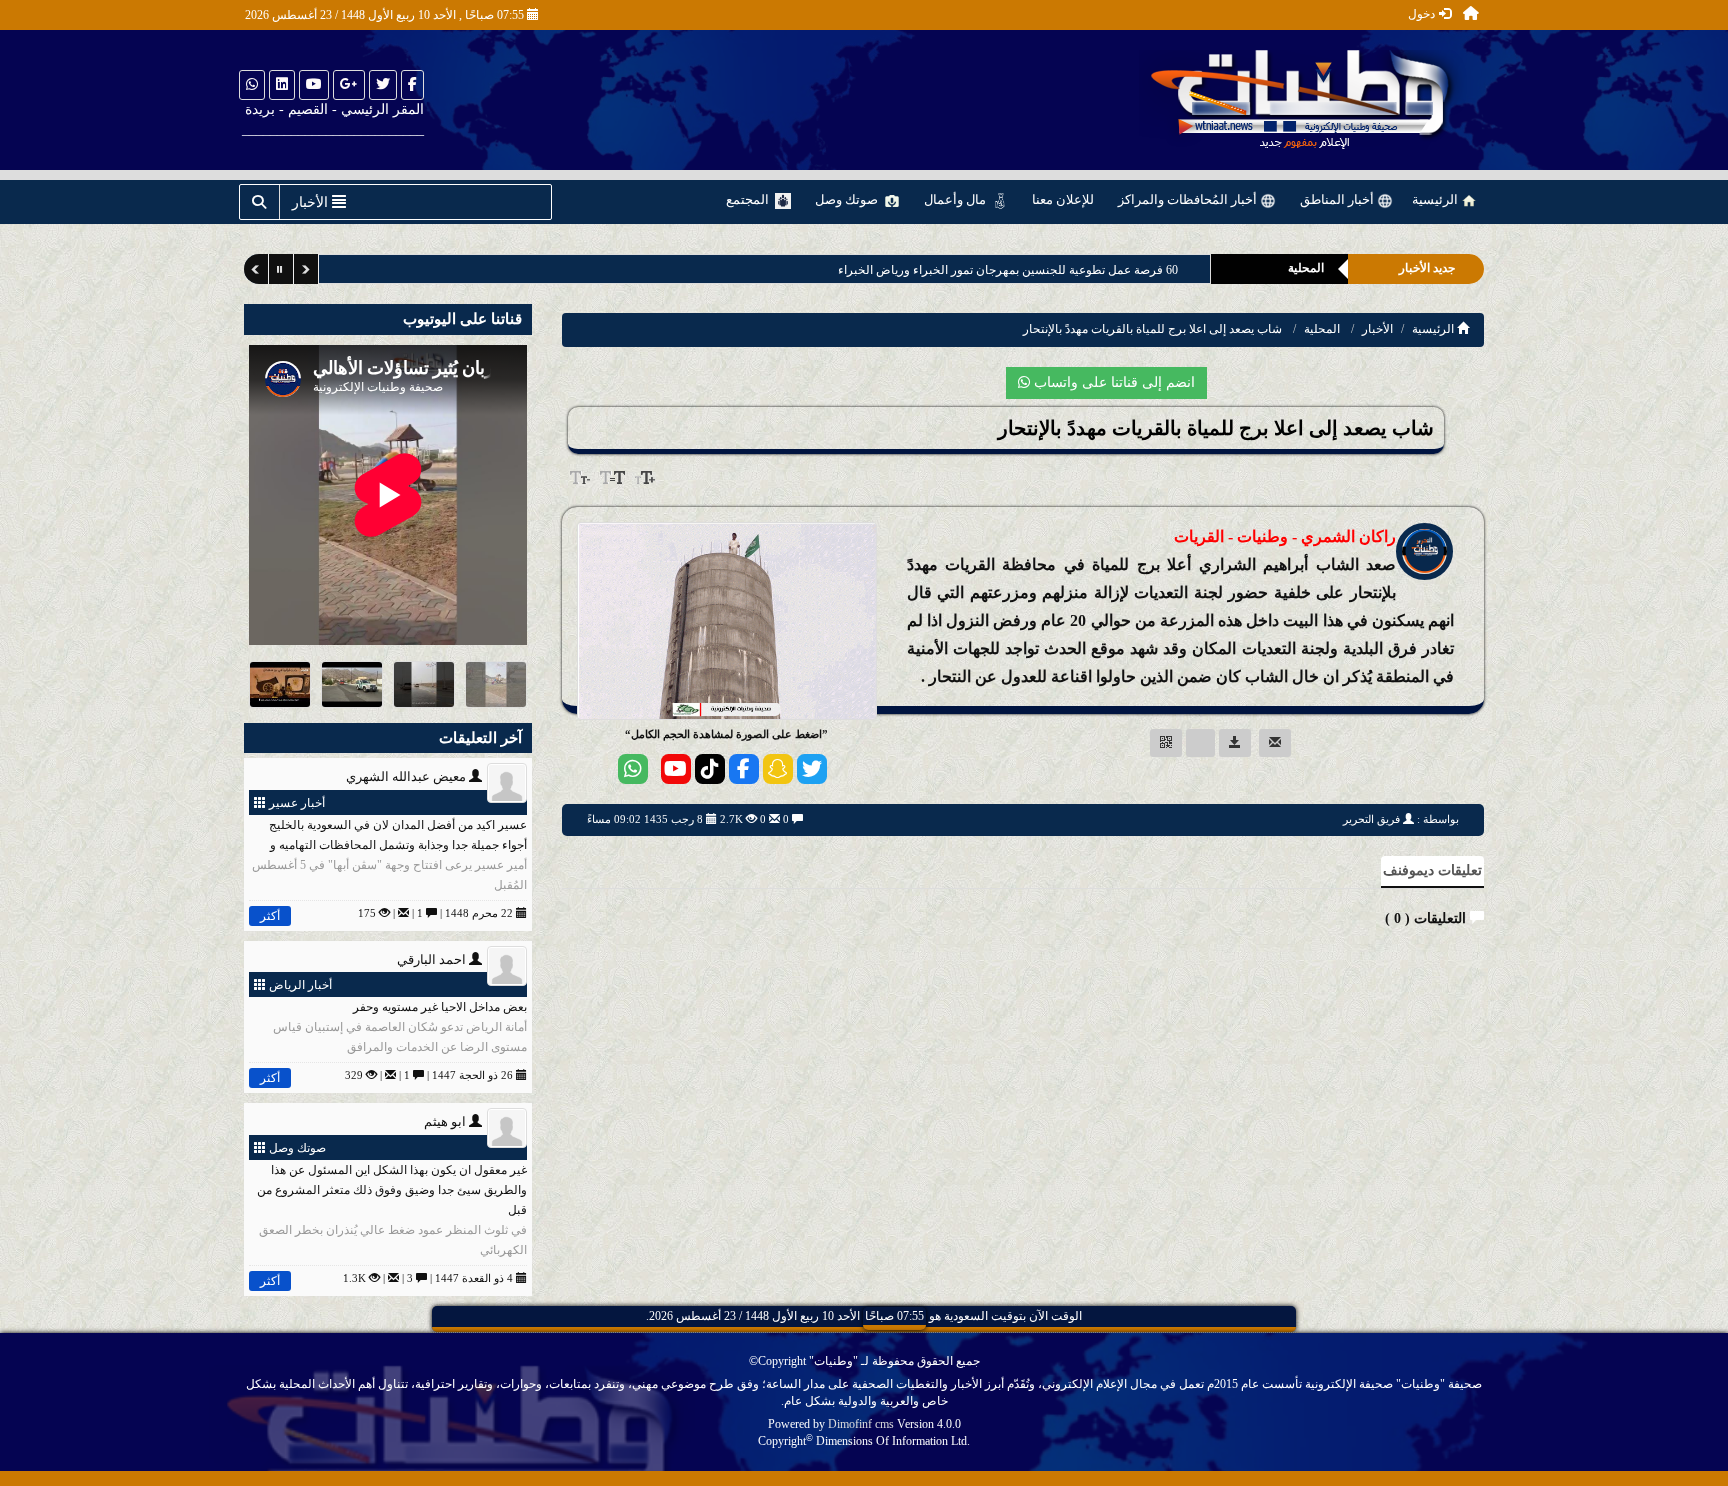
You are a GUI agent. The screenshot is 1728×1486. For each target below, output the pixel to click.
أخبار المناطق (1338, 199)
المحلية (1322, 329)
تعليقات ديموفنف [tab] (1432, 870)
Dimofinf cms (861, 1424)
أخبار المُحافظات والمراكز (1189, 199)
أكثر (270, 916)
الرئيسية (1436, 199)
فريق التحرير (1371, 819)
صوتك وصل (848, 199)
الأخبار (1377, 329)
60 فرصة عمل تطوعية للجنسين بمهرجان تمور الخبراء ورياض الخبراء (1007, 270)
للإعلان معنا (1063, 199)
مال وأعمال (956, 199)
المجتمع (749, 199)
